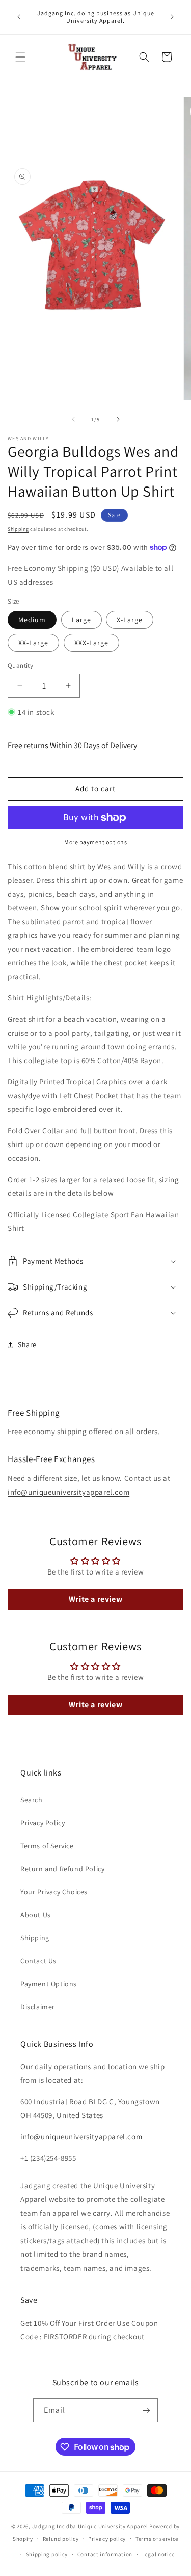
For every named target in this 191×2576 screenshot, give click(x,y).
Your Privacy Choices (54, 1892)
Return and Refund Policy (62, 1869)
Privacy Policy (43, 1823)
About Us (36, 1915)
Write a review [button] (95, 1599)
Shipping (18, 529)
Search (32, 1800)
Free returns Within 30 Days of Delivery (72, 745)
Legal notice (158, 2554)
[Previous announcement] (19, 17)
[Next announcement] (172, 17)
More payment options (95, 842)
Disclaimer (38, 2007)
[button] (20, 57)
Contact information (105, 2554)
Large (81, 620)
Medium (32, 620)
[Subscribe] (146, 2410)
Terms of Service (47, 1846)
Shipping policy (47, 2554)
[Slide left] (73, 419)
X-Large (130, 620)
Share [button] (27, 1344)
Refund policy (61, 2539)
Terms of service (157, 2539)
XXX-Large (91, 643)
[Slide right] (118, 419)
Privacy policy (107, 2539)
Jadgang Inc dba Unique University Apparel (90, 2526)
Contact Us (38, 1961)
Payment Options (49, 1984)
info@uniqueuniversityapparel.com (69, 1492)
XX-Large (33, 643)
